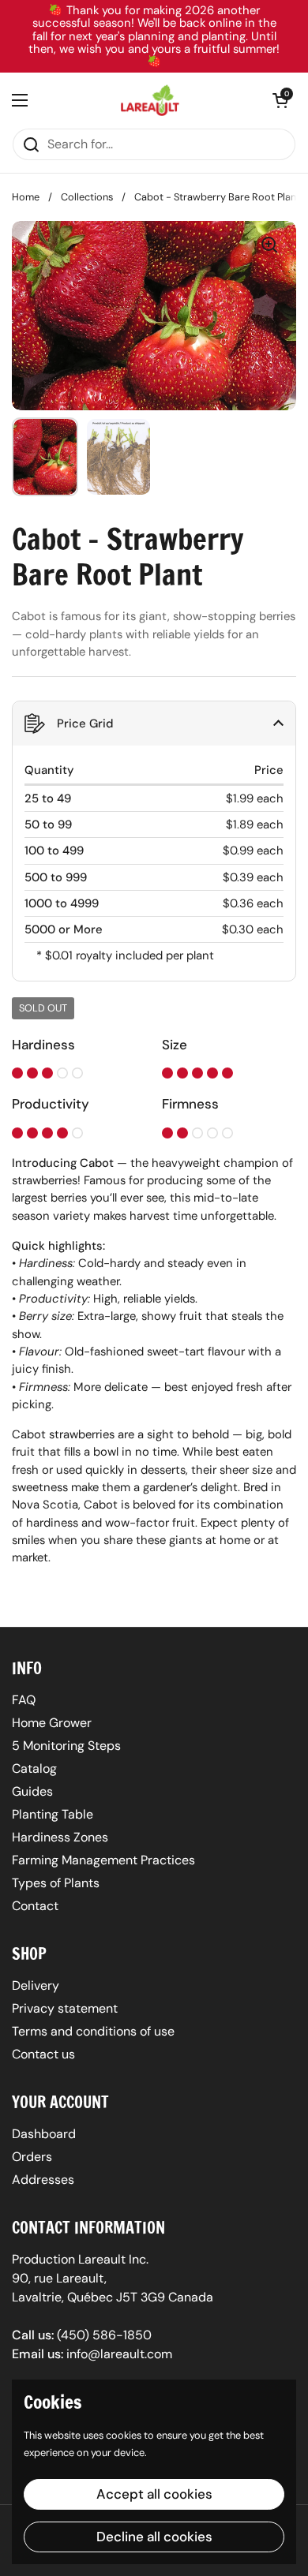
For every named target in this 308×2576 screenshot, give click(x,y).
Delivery (36, 1985)
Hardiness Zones (60, 1837)
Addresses (43, 2180)
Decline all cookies (154, 2537)
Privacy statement (65, 2008)
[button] (280, 100)
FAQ (24, 1700)
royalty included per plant (145, 955)
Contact (35, 1906)
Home (26, 197)
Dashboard (44, 2134)
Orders (32, 2157)
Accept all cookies (154, 2494)
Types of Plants (56, 1883)
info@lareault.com (119, 2354)
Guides (32, 1791)
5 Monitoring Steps (66, 1746)
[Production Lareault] (150, 100)
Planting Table (53, 1814)
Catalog (34, 1768)
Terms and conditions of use (93, 2031)
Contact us (43, 2054)
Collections (87, 197)
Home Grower (52, 1723)
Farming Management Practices (103, 1860)
